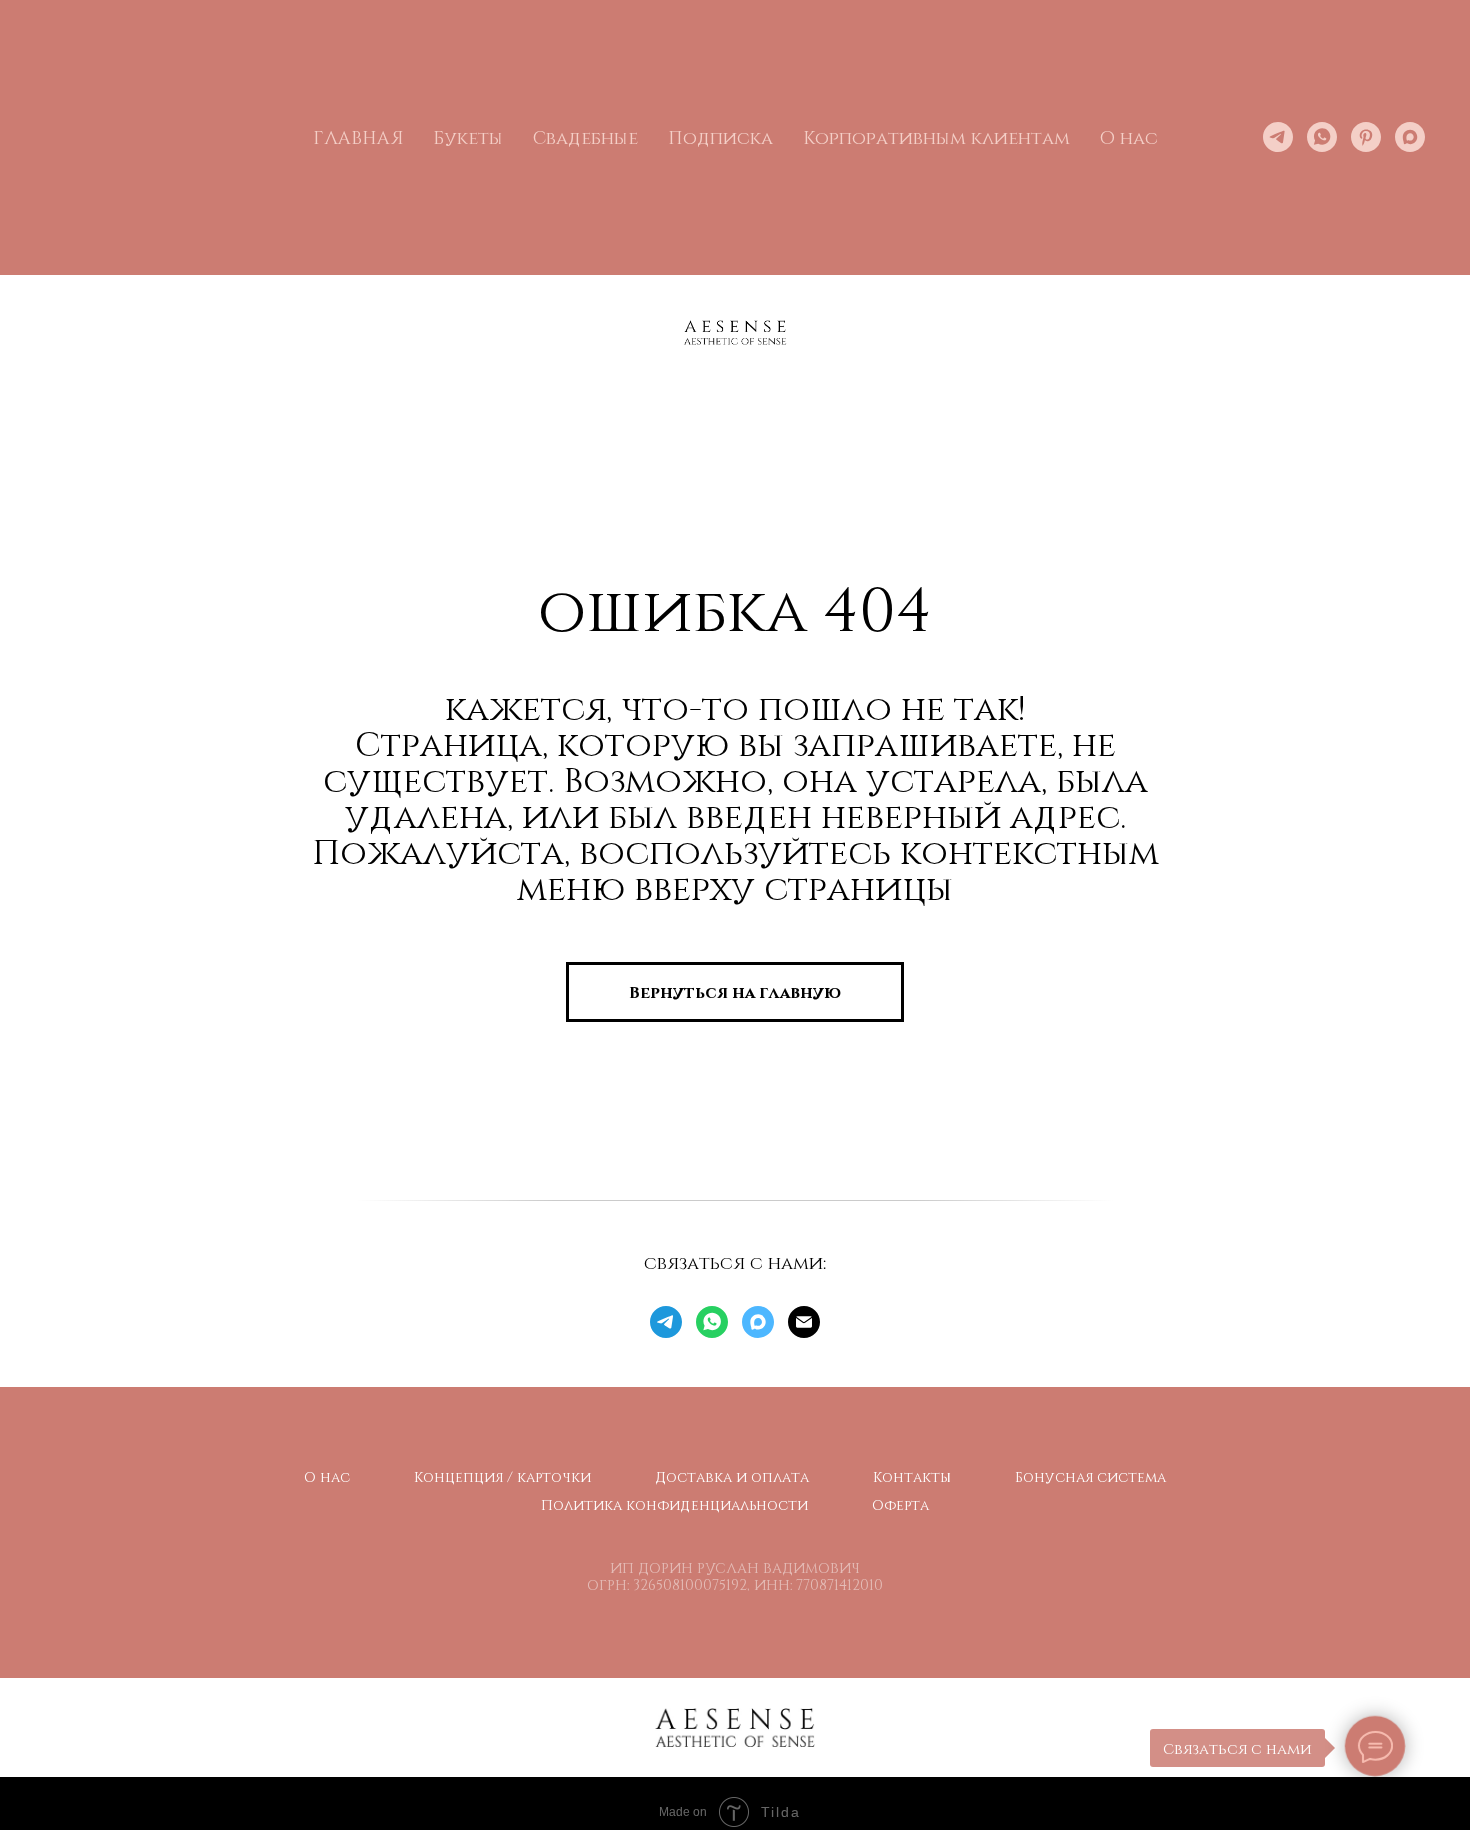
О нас (327, 1476)
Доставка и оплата (732, 1476)
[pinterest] (1366, 137)
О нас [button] (1129, 137)
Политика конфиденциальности (674, 1504)
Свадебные (585, 137)
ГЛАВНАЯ (358, 137)
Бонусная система (1090, 1476)
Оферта (900, 1504)
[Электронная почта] (804, 1322)
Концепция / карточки (502, 1476)
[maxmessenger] (1410, 137)
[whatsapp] (1322, 137)
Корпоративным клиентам (936, 137)
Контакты (912, 1476)
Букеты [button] (468, 137)
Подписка (720, 137)
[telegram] (1278, 137)
